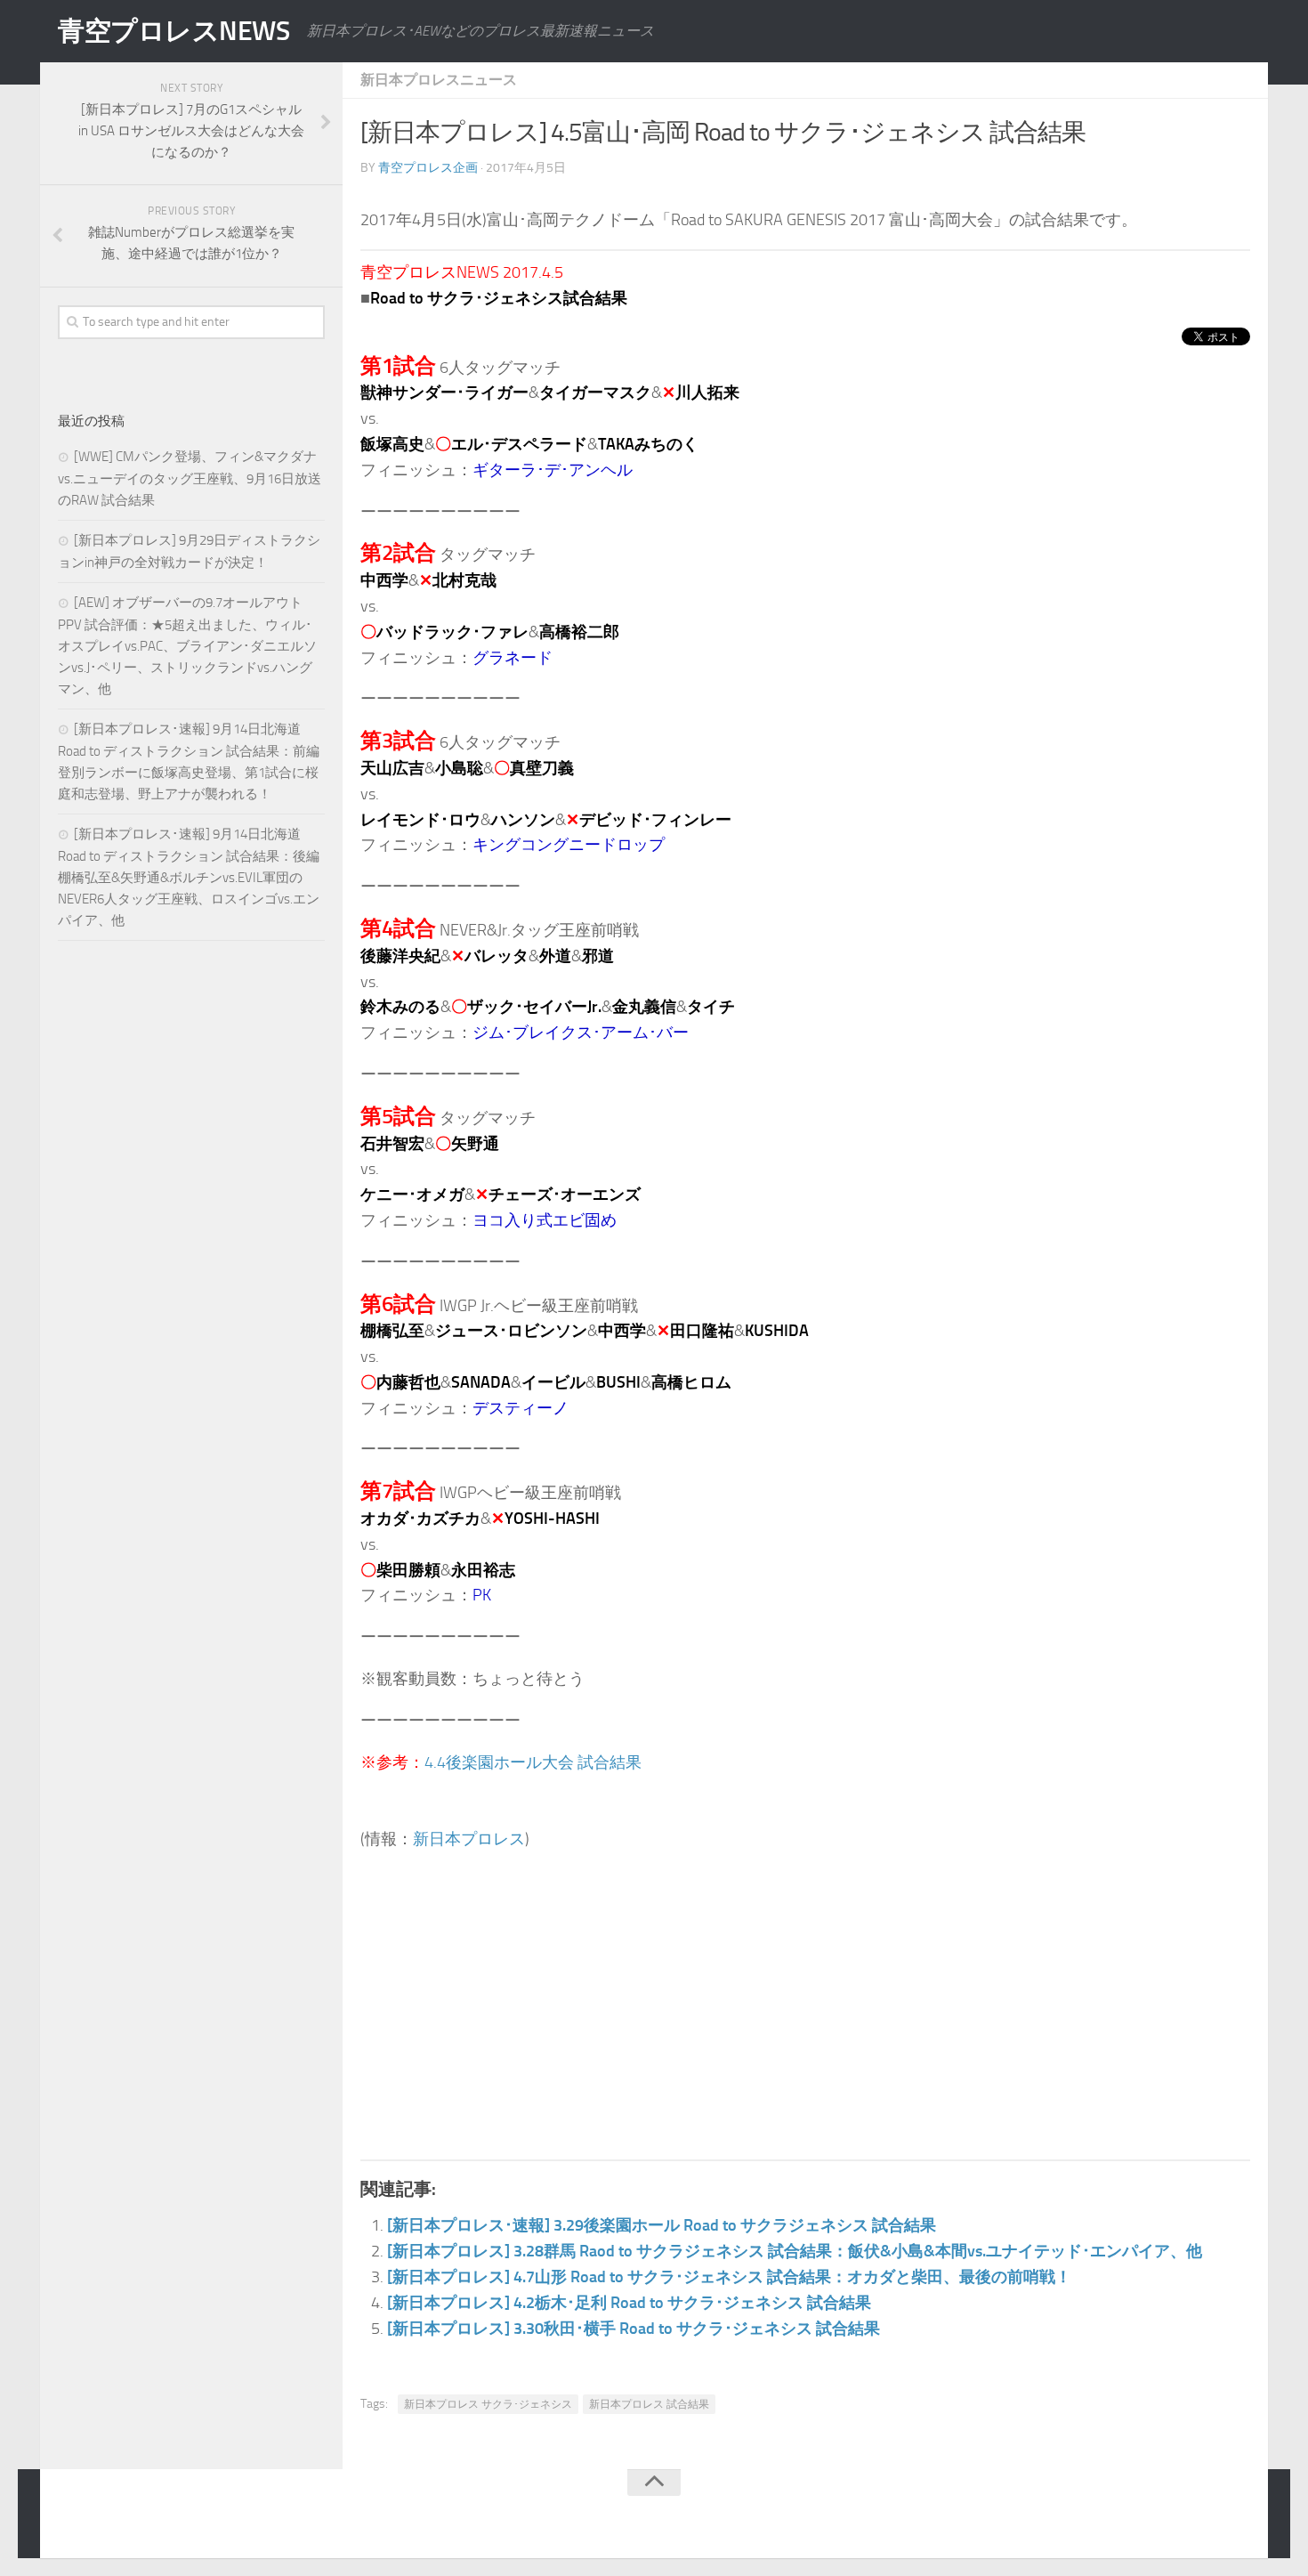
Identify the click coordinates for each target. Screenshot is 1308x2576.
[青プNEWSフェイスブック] (1238, 2517)
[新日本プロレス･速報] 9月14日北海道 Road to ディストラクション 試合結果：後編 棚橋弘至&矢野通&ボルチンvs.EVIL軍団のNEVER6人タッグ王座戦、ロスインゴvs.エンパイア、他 (189, 877)
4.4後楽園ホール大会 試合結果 (533, 1762)
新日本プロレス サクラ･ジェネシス (488, 2404)
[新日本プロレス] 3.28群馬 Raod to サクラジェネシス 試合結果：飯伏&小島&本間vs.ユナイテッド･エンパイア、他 (795, 2251)
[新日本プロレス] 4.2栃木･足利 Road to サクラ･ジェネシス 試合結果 (629, 2303)
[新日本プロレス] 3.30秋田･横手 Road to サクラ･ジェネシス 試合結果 (634, 2329)
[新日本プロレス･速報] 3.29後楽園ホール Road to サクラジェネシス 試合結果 (662, 2225)
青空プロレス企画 (428, 168)
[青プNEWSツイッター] (1202, 2517)
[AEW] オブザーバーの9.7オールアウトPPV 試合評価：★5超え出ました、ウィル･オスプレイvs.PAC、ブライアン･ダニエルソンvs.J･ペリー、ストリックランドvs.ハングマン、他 (187, 646)
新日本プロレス (469, 1839)
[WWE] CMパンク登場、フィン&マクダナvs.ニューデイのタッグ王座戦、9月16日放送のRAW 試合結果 (190, 478)
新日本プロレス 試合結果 (649, 2404)
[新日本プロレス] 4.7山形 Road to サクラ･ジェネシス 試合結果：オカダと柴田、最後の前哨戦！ (729, 2277)
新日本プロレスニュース (439, 80)
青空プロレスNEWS (174, 31)
